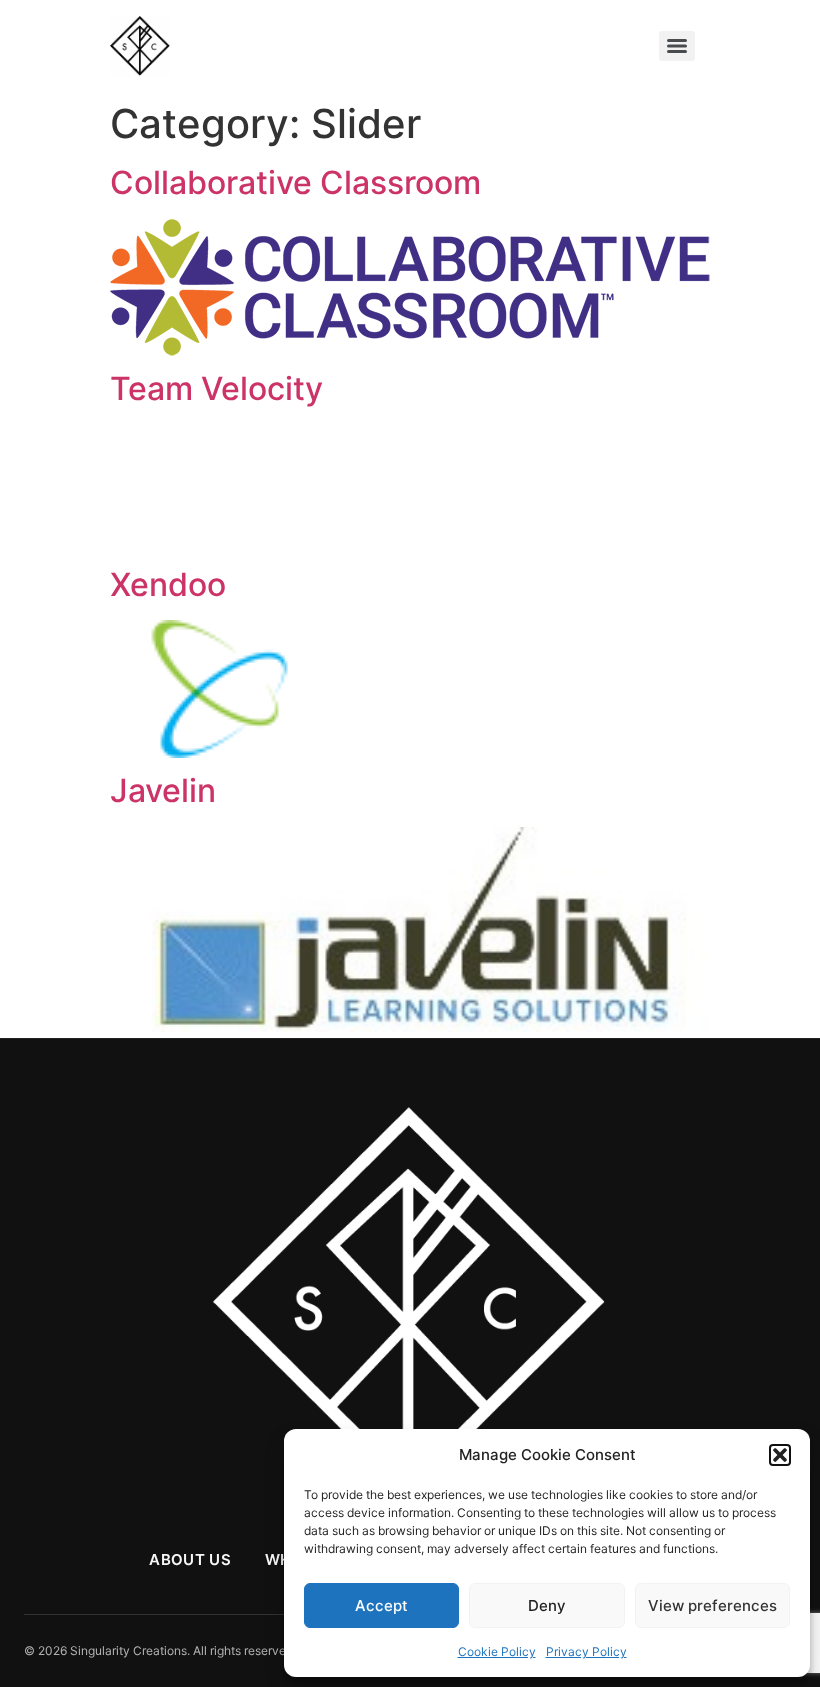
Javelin (163, 790)
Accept (381, 1605)
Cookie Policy (497, 1651)
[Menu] (677, 46)
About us (189, 1559)
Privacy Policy (586, 1651)
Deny (547, 1605)
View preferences (712, 1605)
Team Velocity (216, 388)
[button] (780, 1455)
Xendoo (168, 584)
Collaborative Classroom (295, 182)
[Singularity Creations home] (410, 1305)
